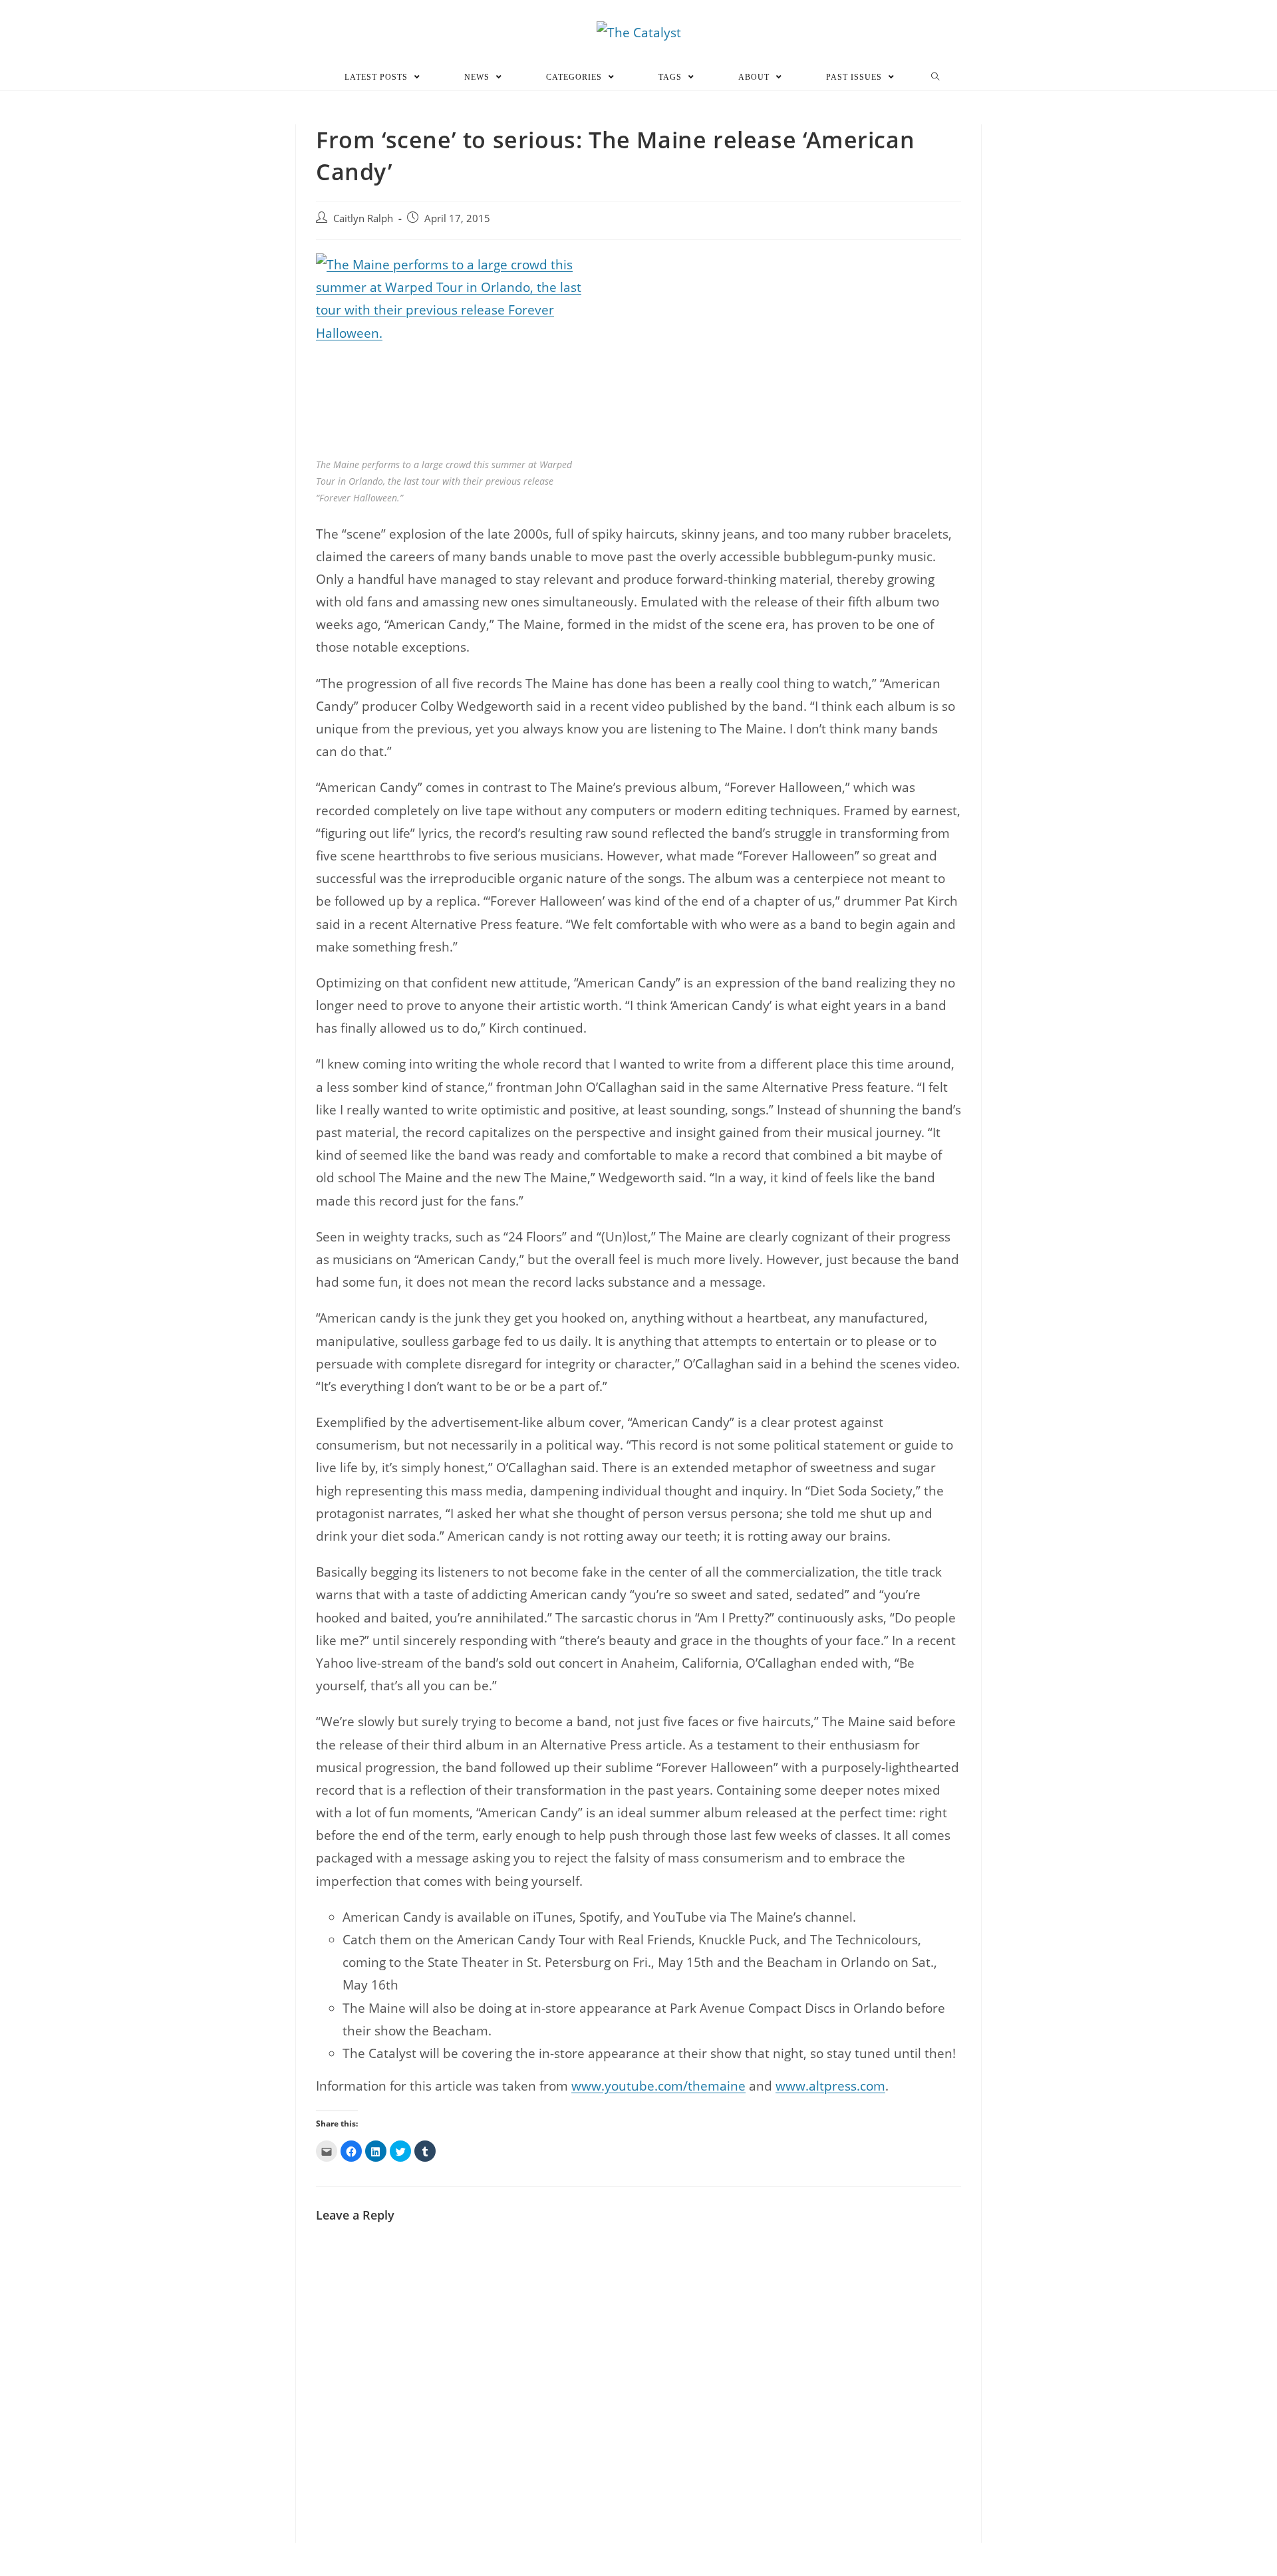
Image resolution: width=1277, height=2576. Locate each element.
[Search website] (935, 77)
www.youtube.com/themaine (658, 2086)
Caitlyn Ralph (363, 218)
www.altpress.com (830, 2086)
